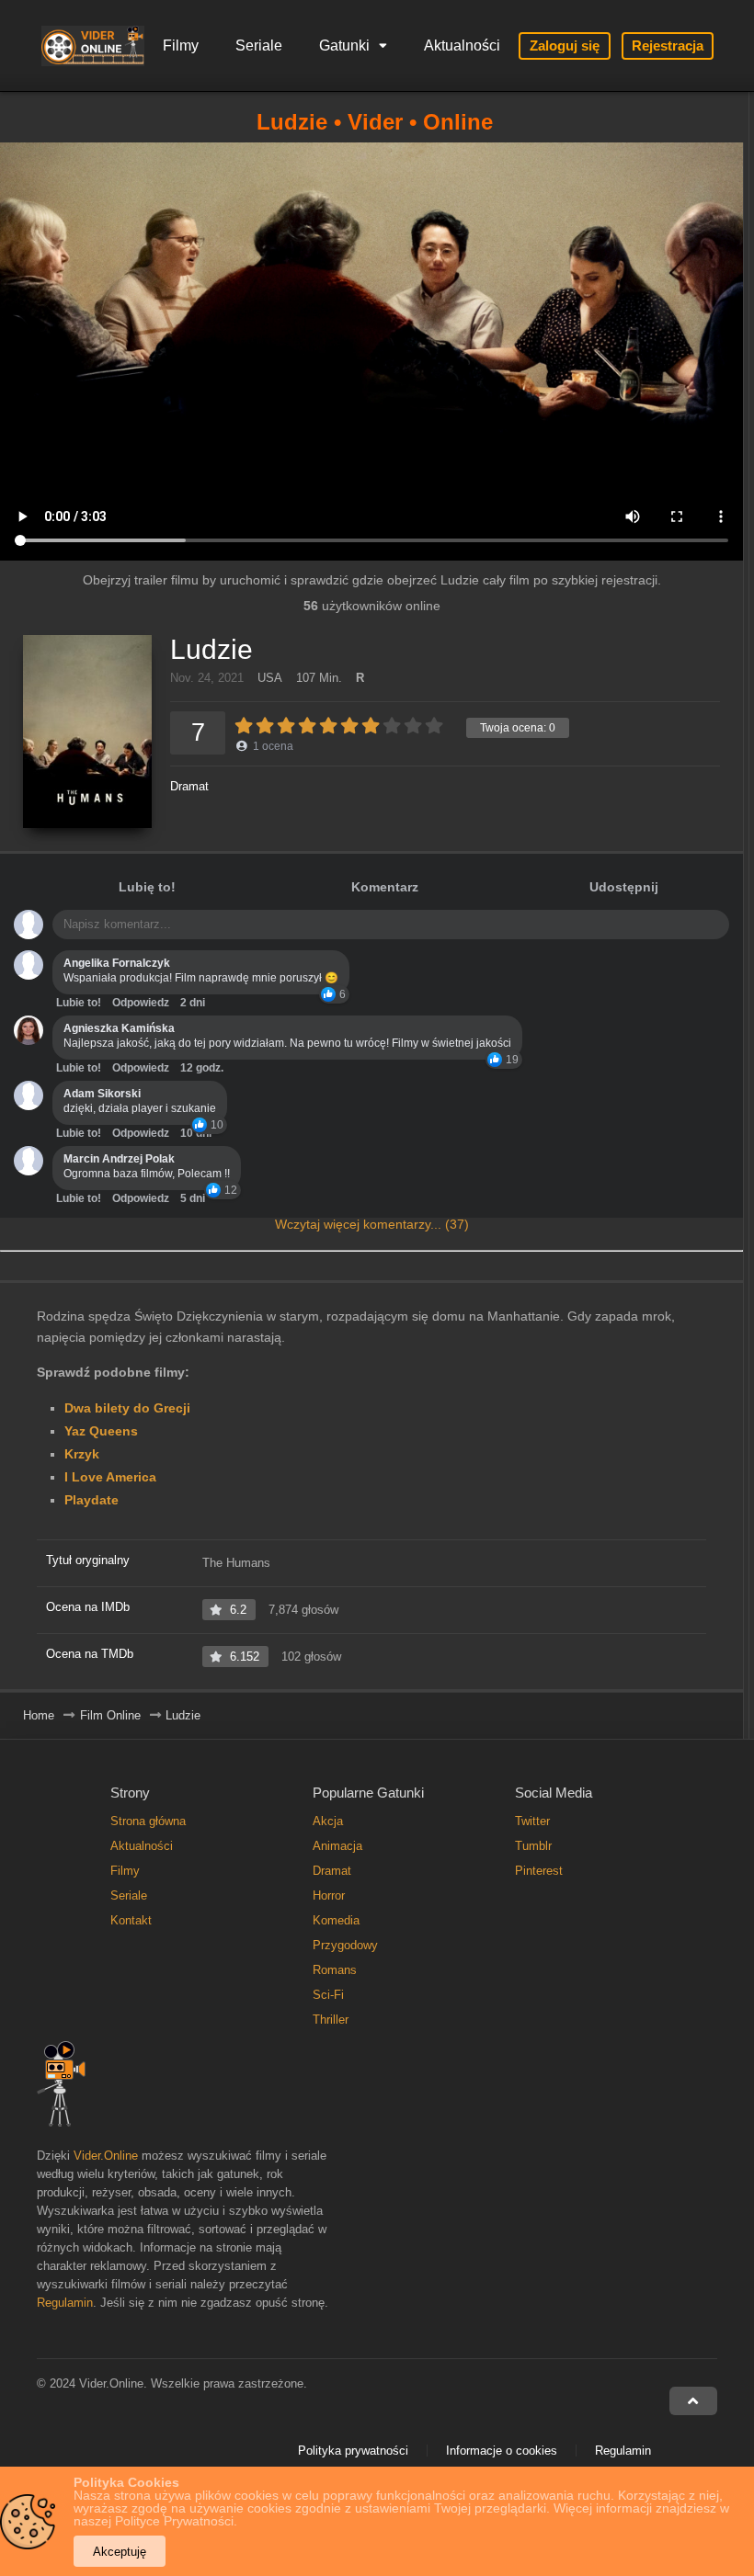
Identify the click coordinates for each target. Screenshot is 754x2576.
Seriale (259, 45)
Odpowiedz (141, 1003)
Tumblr (533, 1846)
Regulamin (65, 2303)
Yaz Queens (101, 1431)
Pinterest (539, 1871)
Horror (329, 1895)
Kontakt (131, 1920)
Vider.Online (106, 2156)
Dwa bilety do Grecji (127, 1408)
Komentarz (385, 887)
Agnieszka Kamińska (119, 1028)
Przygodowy (345, 1945)
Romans (335, 1970)
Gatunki (344, 45)
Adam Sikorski (102, 1094)
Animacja (337, 1846)
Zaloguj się (565, 45)
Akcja (328, 1821)
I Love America (110, 1477)
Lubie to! (79, 1003)
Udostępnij (624, 887)
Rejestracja (668, 45)
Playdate (91, 1500)
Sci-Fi (328, 1995)
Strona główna (148, 1821)
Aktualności (462, 45)
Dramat (189, 786)
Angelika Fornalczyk (117, 963)
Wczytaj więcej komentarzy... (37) (372, 1224)
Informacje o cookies (502, 2451)
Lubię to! (147, 887)
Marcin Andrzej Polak (119, 1159)
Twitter (532, 1821)
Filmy (181, 45)
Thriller (331, 2020)
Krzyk (82, 1454)
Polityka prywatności (353, 2451)
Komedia (336, 1920)
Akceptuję (120, 2552)
